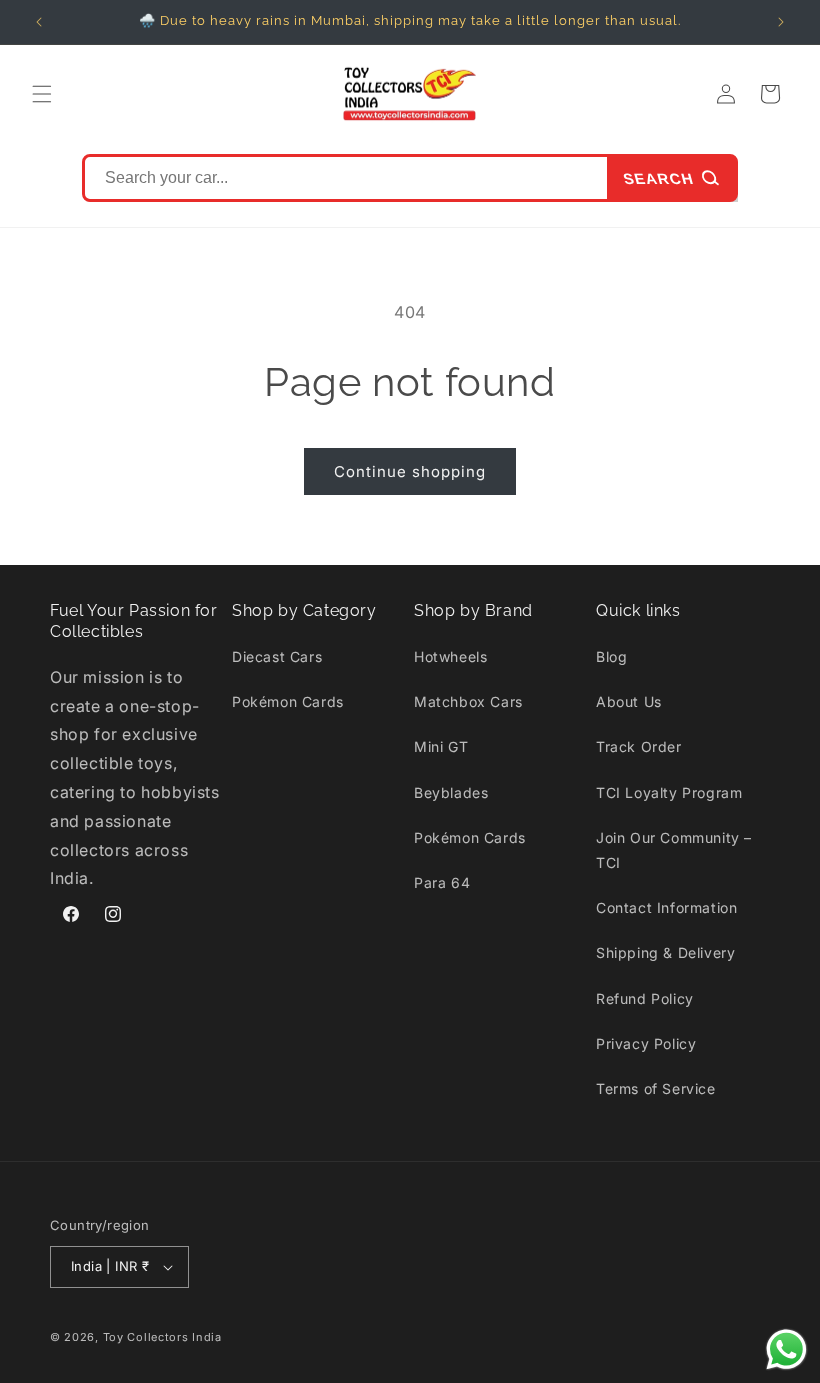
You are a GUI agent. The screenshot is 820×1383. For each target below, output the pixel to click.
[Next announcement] (781, 22)
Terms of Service (656, 1088)
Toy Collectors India (162, 1337)
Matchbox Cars (468, 701)
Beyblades (451, 792)
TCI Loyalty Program (669, 792)
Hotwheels (450, 656)
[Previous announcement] (39, 22)
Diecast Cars (277, 656)
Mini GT (441, 746)
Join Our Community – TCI (674, 850)
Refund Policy (645, 998)
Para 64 (442, 882)
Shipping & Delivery (665, 952)
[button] (42, 94)
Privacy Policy (646, 1043)
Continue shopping (410, 471)
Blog (611, 656)
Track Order (639, 746)
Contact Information (666, 907)
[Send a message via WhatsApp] (786, 1349)
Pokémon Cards (288, 701)
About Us (629, 701)
